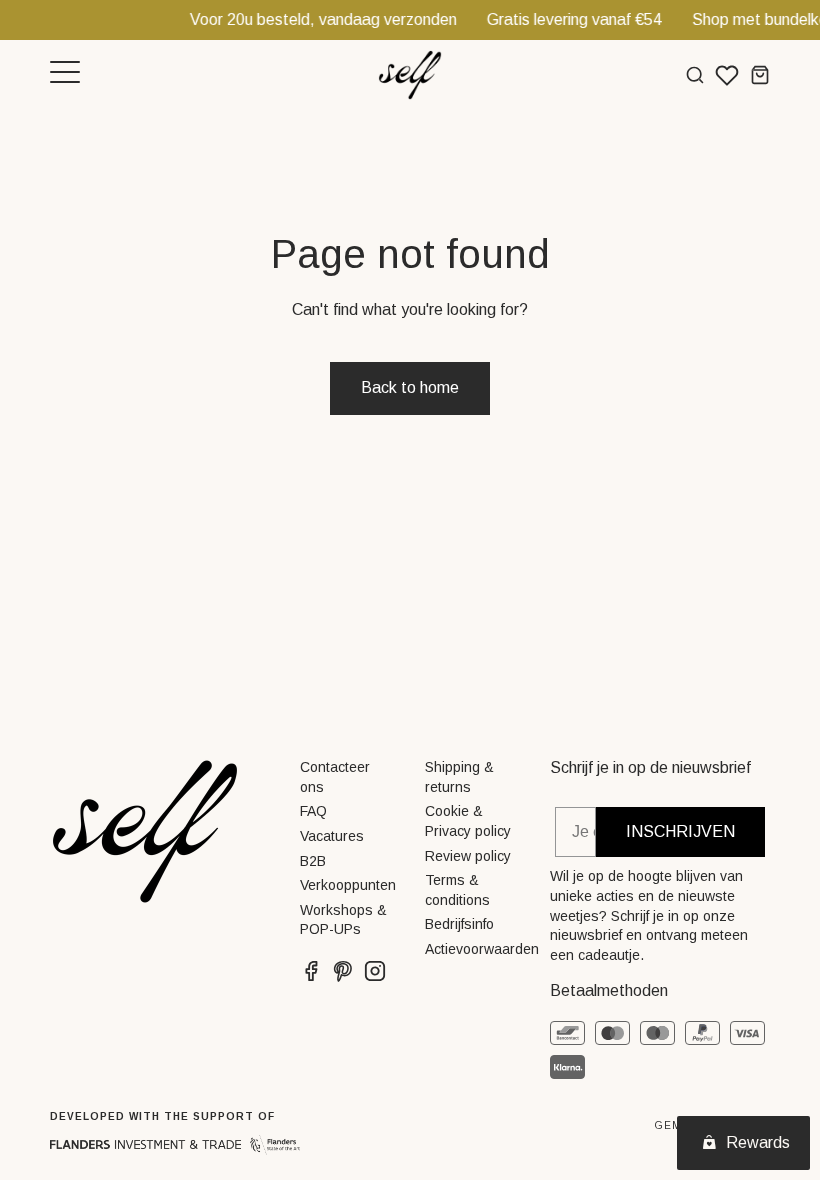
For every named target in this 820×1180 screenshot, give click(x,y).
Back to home (410, 387)
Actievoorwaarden (482, 949)
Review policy (468, 856)
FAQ (313, 811)
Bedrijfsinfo (459, 924)
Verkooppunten (348, 885)
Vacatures (332, 836)
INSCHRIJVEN (680, 831)
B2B (313, 861)
